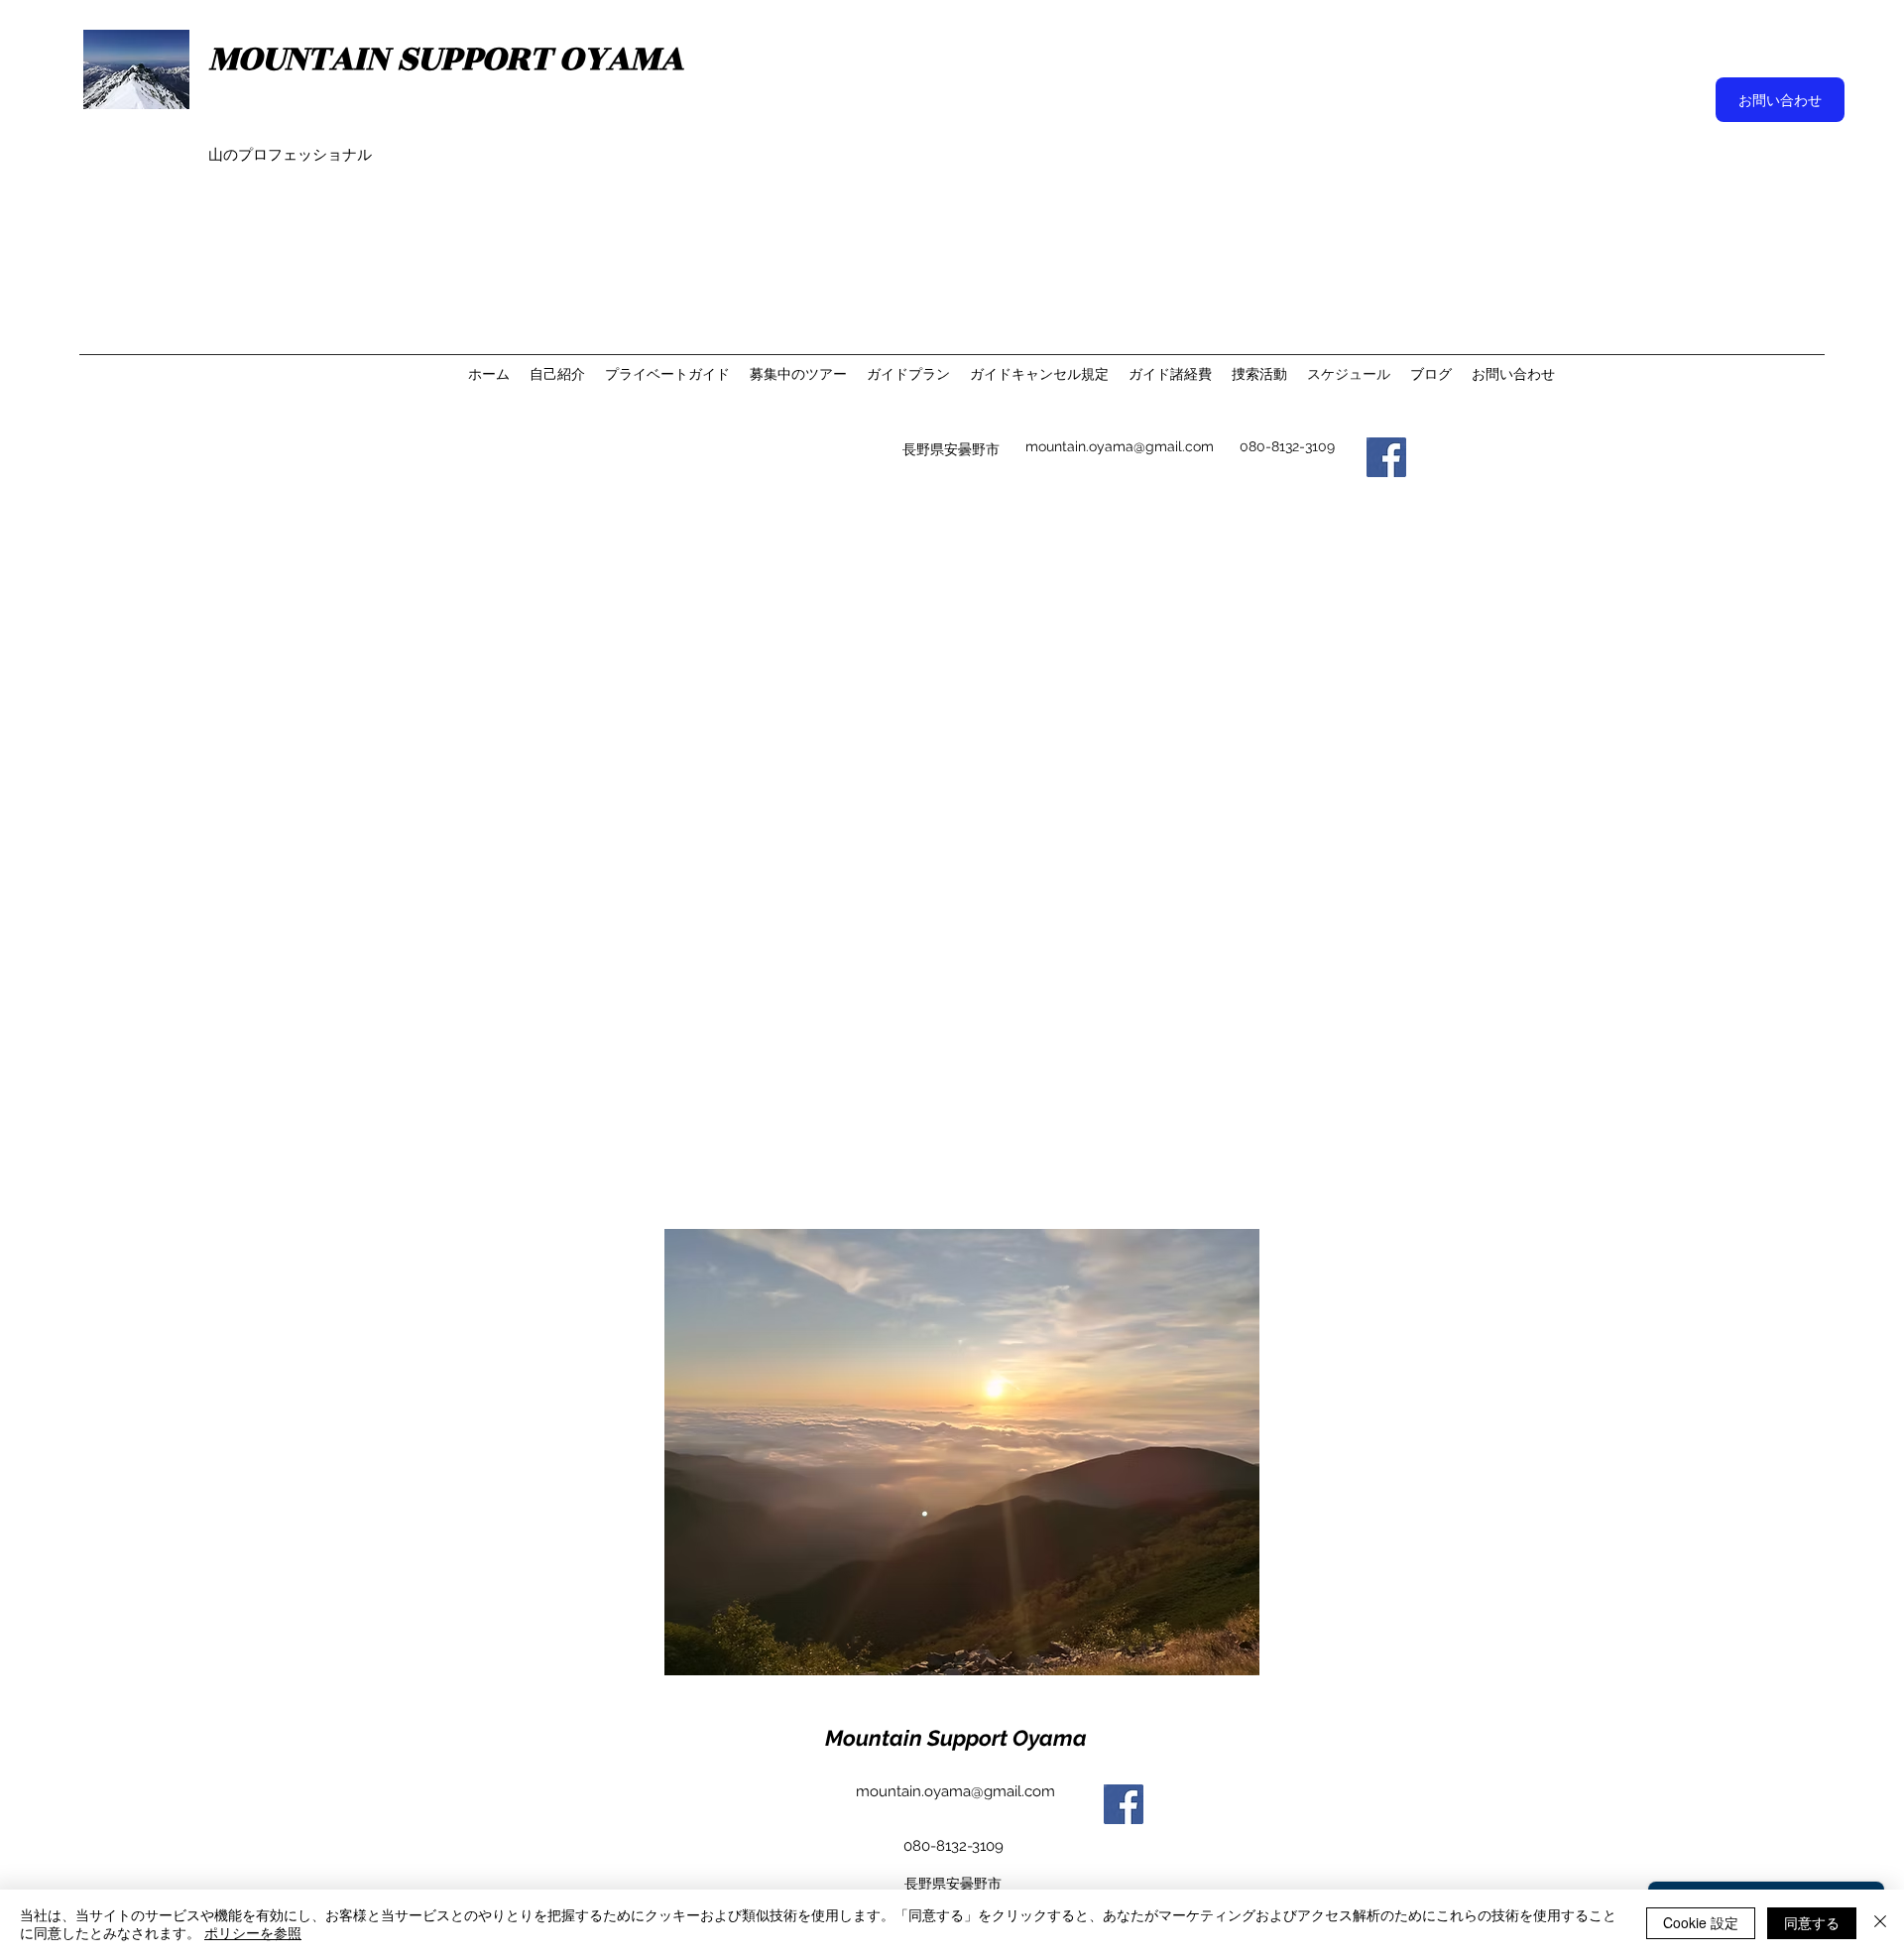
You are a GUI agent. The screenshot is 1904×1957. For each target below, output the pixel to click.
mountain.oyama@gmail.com (1120, 446)
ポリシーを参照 (253, 1932)
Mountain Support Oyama (956, 1738)
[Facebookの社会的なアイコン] (1386, 457)
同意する (1812, 1922)
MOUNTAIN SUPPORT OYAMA (446, 59)
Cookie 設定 (1701, 1922)
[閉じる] (1880, 1923)
